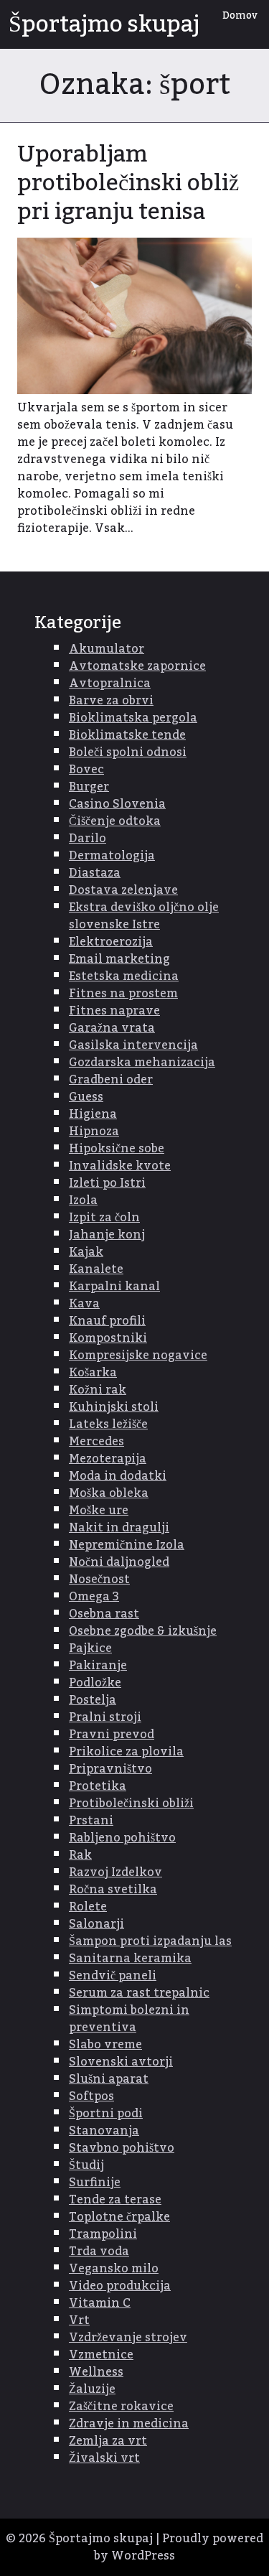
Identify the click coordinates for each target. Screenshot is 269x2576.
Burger (89, 787)
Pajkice (90, 1648)
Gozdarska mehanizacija (142, 1063)
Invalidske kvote (120, 1166)
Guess (86, 1097)
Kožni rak (98, 1390)
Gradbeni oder (111, 1080)
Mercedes (96, 1442)
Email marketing (119, 959)
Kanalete (96, 1269)
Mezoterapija (108, 1459)
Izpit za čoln (104, 1218)
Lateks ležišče (108, 1424)
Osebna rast (104, 1614)
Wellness (96, 2372)
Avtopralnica (110, 683)
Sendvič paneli (113, 1976)
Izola (83, 1200)
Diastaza (95, 873)
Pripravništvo (110, 1769)
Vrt (79, 2320)
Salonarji (96, 1924)
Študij (86, 2165)
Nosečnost (99, 1579)
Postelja (93, 1700)
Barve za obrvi (111, 701)
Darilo (88, 839)
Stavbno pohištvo (122, 2148)
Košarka (93, 1373)
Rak (80, 1855)
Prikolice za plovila (126, 1752)
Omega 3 (94, 1597)
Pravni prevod (112, 1735)
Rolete (88, 1907)
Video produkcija (120, 2286)
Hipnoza (94, 1131)
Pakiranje (98, 1666)
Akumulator (107, 649)
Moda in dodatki (118, 1476)
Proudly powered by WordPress (179, 2547)
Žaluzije (92, 2389)
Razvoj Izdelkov (115, 1872)
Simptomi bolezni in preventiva (129, 2019)
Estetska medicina (124, 976)
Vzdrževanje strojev (128, 2338)
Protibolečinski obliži (131, 1803)
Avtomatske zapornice (137, 666)
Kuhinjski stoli (114, 1407)
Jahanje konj (107, 1235)
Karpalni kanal (114, 1287)
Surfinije (95, 2183)
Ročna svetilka (113, 1890)
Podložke (95, 1683)
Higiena (93, 1114)
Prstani (91, 1821)
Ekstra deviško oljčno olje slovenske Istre (144, 916)
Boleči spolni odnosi (128, 752)
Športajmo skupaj (104, 24)
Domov (240, 16)
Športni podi (106, 2114)
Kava (84, 1304)
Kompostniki (108, 1338)
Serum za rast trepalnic (139, 1993)
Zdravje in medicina (129, 2424)
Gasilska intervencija (133, 1045)
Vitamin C (100, 2303)
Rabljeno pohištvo (122, 1838)
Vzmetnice (101, 2355)
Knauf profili (107, 1321)
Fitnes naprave (114, 1011)
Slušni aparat (109, 2079)
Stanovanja (104, 2131)
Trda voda (99, 2251)
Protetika (98, 1786)
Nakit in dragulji (119, 1528)
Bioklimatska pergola (133, 718)
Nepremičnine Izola (127, 1545)
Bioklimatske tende (127, 735)
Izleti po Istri (107, 1183)
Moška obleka (109, 1493)
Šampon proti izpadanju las (150, 1941)
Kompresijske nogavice (138, 1355)
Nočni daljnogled (119, 1562)
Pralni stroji (105, 1717)
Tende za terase (115, 2200)
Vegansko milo (114, 2269)
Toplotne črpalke (119, 2217)
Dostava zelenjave (123, 890)
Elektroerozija (111, 942)
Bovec (86, 770)
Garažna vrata (112, 1028)
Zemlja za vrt (108, 2441)
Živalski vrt (104, 2458)
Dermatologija (112, 856)
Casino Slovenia (117, 804)
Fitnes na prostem (123, 994)
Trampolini (103, 2234)
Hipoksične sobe (117, 1149)
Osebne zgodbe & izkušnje (143, 1631)
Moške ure (99, 1511)
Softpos (91, 2096)
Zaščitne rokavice (121, 2407)
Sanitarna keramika (130, 1959)
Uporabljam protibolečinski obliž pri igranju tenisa (128, 183)
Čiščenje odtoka (115, 821)
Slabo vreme (105, 2045)
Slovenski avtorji (121, 2062)
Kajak (86, 1252)
